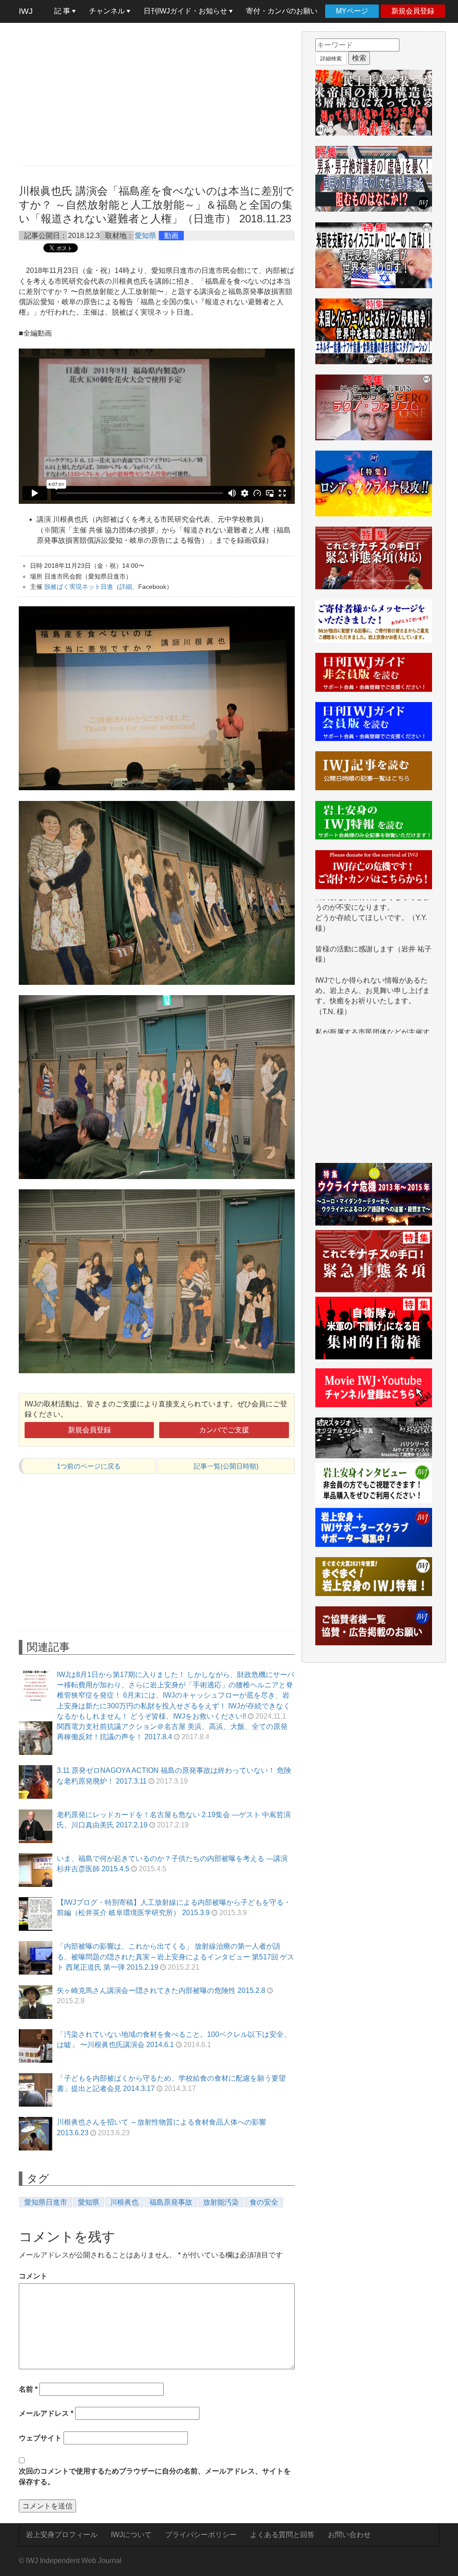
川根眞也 (124, 2202)
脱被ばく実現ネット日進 (79, 587)
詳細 (126, 587)
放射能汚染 (221, 2202)
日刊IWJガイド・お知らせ (186, 11)
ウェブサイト (40, 2438)
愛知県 (145, 236)
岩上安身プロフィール (62, 2535)
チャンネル (108, 11)
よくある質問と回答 (282, 2535)
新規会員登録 (413, 11)
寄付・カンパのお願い (282, 11)
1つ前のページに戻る (89, 1466)
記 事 (63, 11)
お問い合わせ (349, 2535)
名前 (28, 2389)
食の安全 (264, 2202)
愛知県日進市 (46, 2202)
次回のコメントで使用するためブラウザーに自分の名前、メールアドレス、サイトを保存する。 (155, 2476)
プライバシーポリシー (201, 2535)
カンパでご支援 (224, 1430)
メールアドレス (46, 2413)
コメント (33, 2276)
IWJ (26, 11)
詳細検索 (331, 59)
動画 (171, 236)
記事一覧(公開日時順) (226, 1466)
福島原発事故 (171, 2202)
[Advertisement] (157, 94)
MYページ (352, 11)
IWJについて (131, 2535)
